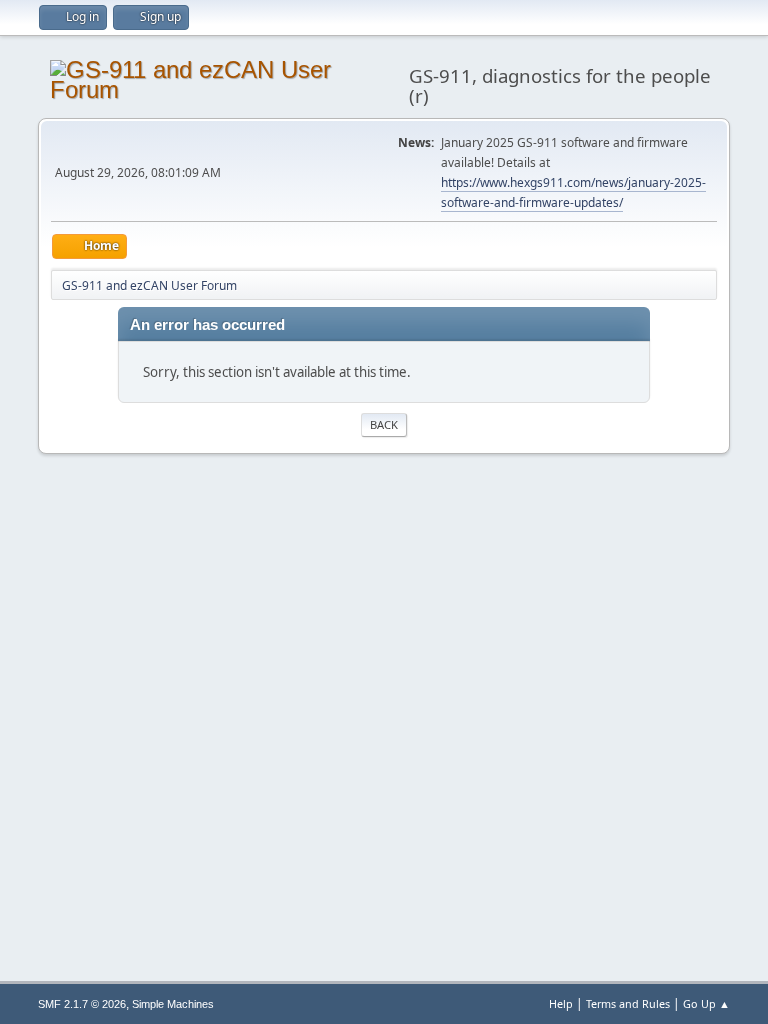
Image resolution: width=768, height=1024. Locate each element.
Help (561, 1003)
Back (384, 424)
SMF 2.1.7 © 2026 (82, 1004)
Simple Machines (173, 1004)
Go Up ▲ (706, 1003)
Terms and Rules (628, 1003)
